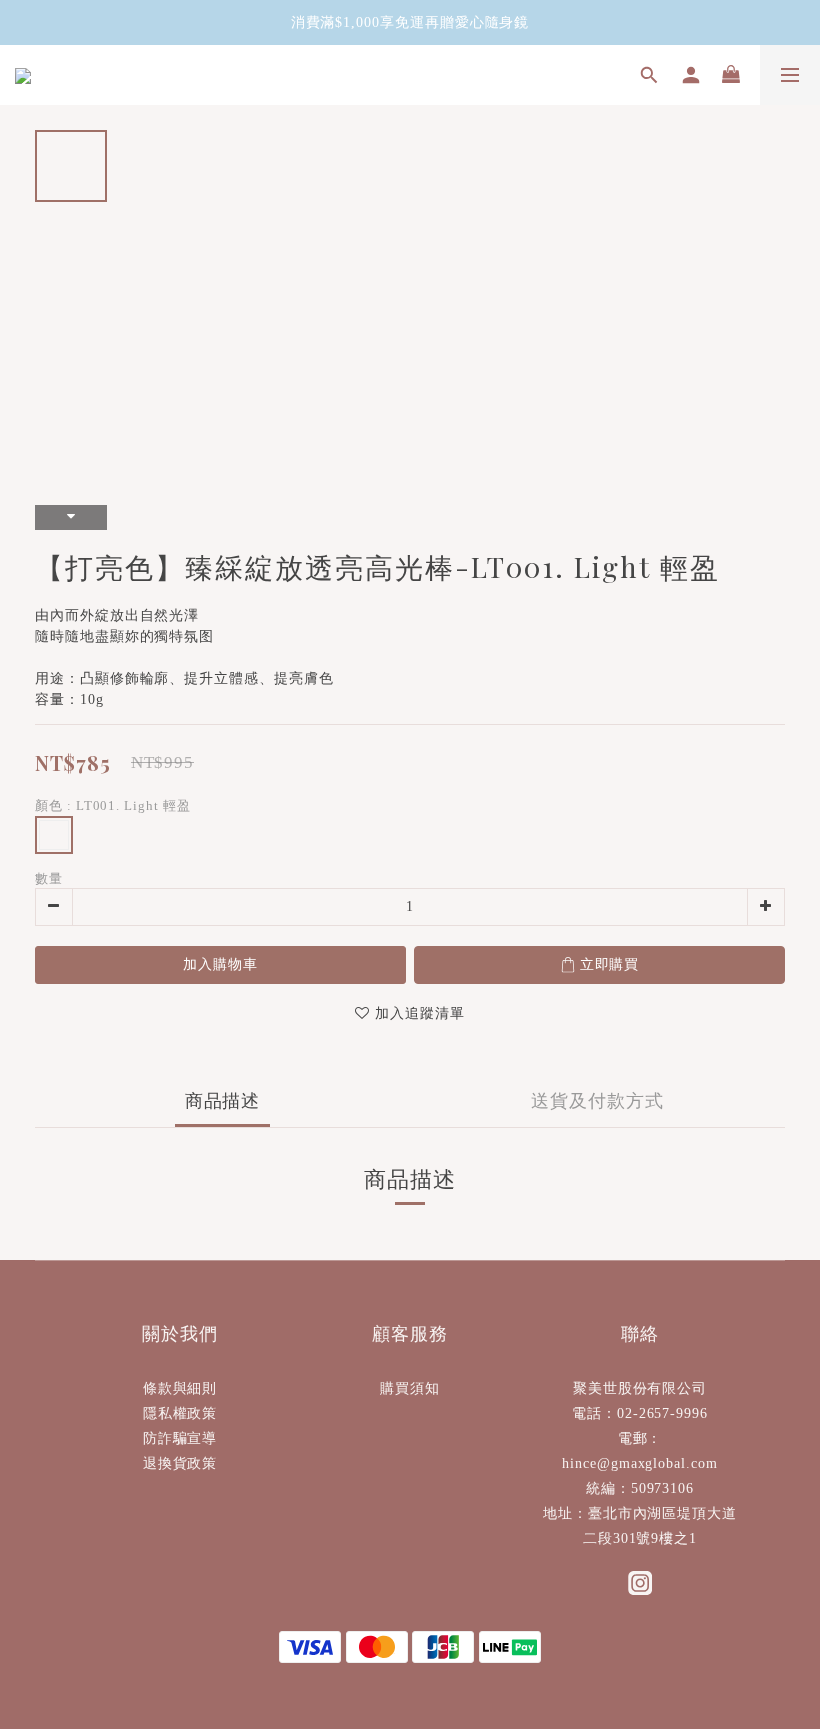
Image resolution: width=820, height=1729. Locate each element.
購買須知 (410, 1388)
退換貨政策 (180, 1463)
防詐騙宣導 (180, 1438)
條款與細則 (180, 1388)
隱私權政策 (180, 1413)
